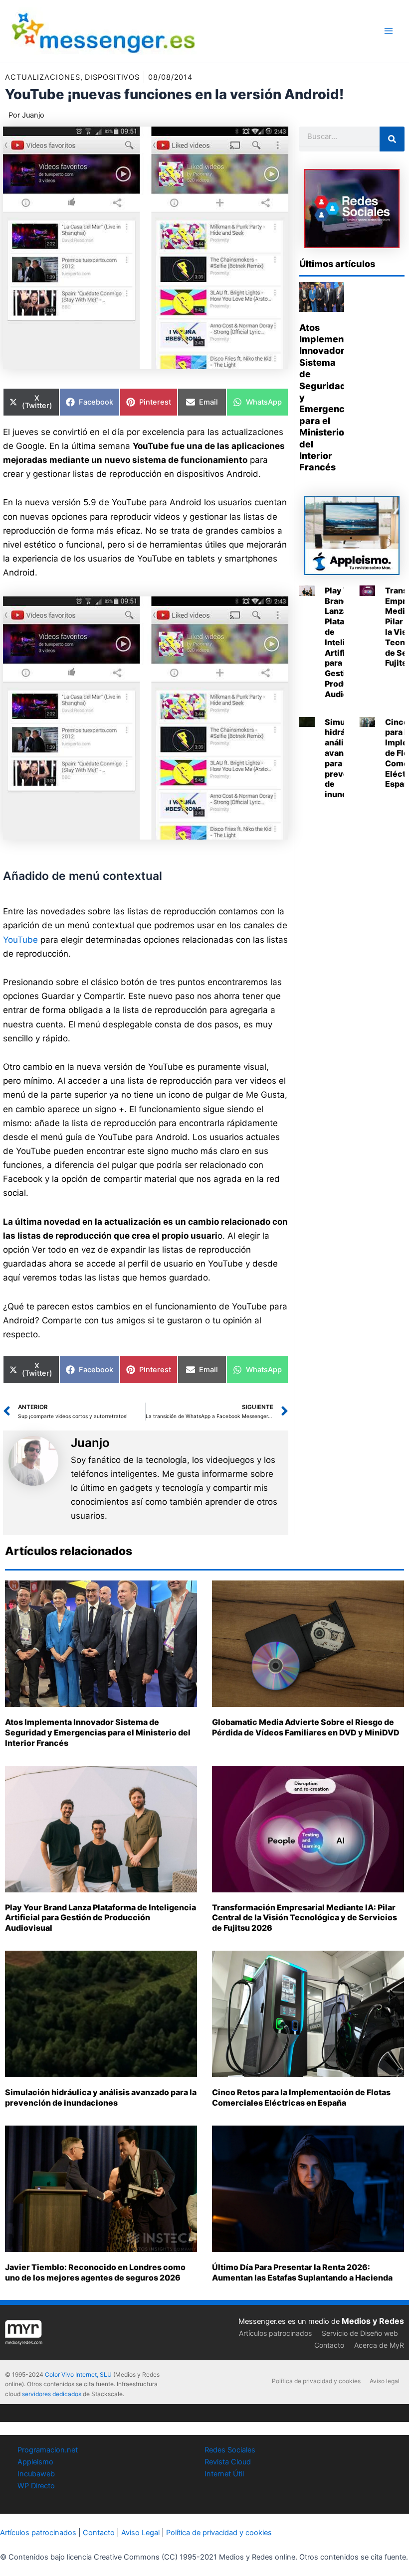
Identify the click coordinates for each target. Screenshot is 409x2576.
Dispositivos (112, 77)
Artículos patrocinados (275, 2333)
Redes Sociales (230, 2450)
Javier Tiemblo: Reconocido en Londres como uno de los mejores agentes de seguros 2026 (95, 2272)
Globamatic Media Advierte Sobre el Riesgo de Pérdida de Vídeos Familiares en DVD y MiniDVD (306, 1727)
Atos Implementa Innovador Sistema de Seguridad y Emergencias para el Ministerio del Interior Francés (98, 1732)
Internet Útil (224, 2474)
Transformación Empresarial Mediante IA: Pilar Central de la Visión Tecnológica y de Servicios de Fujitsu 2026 (305, 1918)
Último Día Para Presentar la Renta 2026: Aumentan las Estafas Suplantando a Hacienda (302, 2272)
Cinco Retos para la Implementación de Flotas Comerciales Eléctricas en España (301, 2097)
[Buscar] (392, 139)
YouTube (20, 940)
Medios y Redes (373, 2321)
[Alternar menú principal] (389, 31)
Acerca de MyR (379, 2345)
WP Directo (36, 2486)
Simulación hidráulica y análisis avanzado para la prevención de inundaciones (101, 2097)
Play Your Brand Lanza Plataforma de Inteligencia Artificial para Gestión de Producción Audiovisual (101, 1918)
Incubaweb (36, 2474)
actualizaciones (43, 77)
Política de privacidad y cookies (316, 2381)
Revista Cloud (228, 2462)
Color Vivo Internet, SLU (78, 2374)
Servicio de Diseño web (360, 2333)
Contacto (329, 2345)
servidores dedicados (52, 2394)
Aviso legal (385, 2381)
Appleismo (35, 2462)
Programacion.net (48, 2450)
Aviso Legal (140, 2533)
